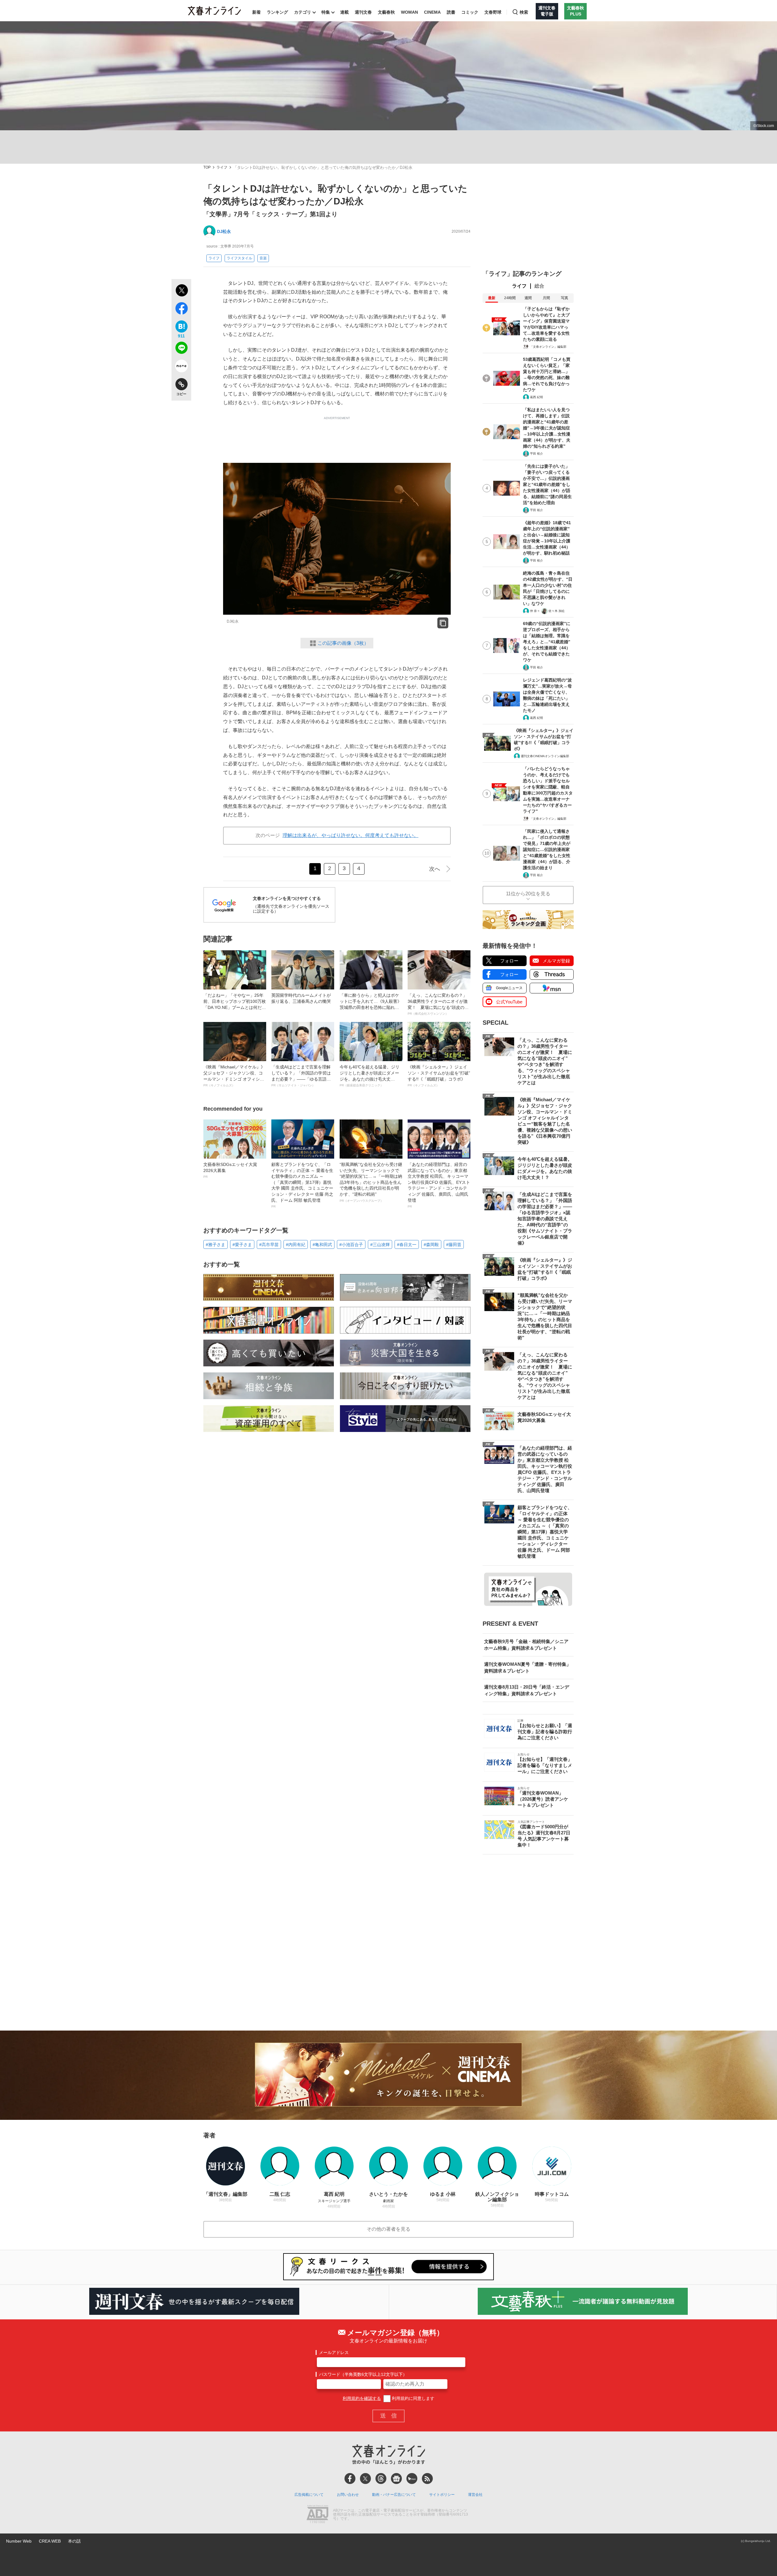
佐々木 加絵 (556, 611)
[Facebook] (350, 2479)
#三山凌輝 (380, 1245)
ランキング (277, 12)
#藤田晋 (454, 1245)
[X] (365, 2479)
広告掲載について (309, 2495)
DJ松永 (224, 231)
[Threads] (381, 2479)
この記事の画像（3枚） (343, 643)
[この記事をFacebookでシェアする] (181, 309)
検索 (524, 12)
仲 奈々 (535, 611)
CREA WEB (50, 2541)
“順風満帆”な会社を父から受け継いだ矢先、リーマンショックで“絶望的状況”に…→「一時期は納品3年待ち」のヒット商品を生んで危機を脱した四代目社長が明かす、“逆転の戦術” (371, 1182)
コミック (470, 12)
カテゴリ (303, 12)
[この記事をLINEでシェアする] (181, 349)
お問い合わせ (348, 2495)
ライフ (222, 167)
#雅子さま (215, 1245)
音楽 (263, 258)
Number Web (19, 2541)
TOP (207, 167)
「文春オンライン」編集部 (548, 347)
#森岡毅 (431, 1245)
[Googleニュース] (396, 2479)
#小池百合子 (351, 1245)
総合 (539, 286)
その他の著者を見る (388, 2229)
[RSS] (427, 2479)
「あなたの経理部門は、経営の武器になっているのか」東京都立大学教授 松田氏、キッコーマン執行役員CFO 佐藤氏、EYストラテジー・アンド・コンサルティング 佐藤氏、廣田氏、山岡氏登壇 (439, 1185)
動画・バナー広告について (394, 2495)
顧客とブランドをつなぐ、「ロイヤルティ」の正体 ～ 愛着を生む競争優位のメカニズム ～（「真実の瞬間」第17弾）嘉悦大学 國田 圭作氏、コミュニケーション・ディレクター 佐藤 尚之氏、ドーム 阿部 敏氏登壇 (302, 1185)
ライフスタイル (239, 258)
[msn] (412, 2479)
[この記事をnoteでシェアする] (181, 367)
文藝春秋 (386, 12)
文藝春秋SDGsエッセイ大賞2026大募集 (230, 1170)
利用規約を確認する (362, 2398)
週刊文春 (363, 12)
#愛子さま (242, 1245)
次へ (435, 869)
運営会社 (475, 2495)
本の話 (74, 2541)
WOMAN (409, 12)
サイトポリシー (442, 2495)
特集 (326, 12)
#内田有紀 (296, 1245)
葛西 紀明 (536, 397)
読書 (451, 12)
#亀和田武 (322, 1245)
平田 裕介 (536, 454)
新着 (256, 12)
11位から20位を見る (528, 894)
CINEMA (432, 12)
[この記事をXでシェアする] (181, 291)
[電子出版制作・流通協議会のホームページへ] (317, 2515)
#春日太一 (407, 1245)
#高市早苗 (269, 1245)
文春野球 (493, 12)
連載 (344, 12)
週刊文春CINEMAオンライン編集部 (545, 756)
